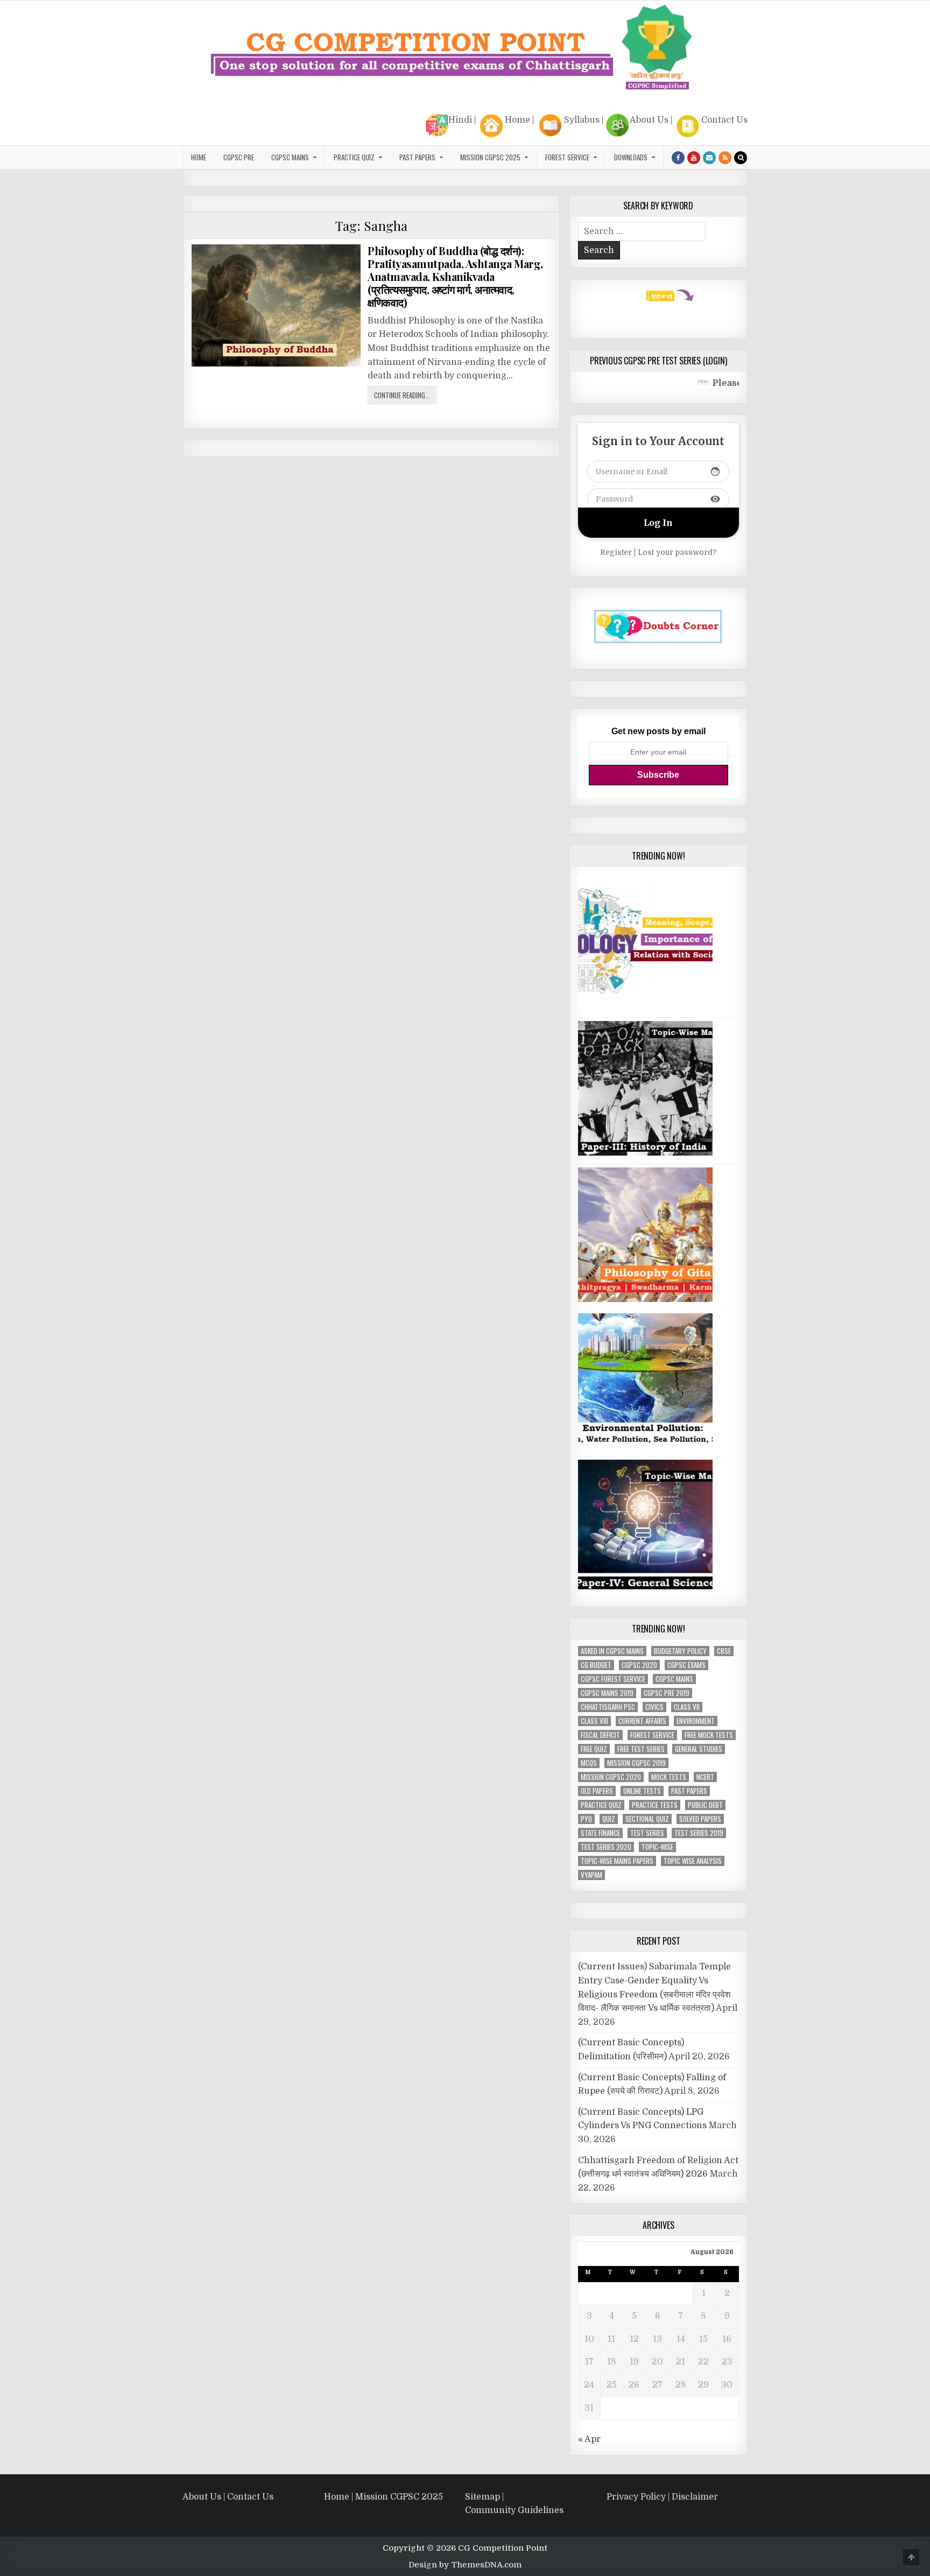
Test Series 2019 (699, 1833)
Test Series (647, 1833)
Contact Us (724, 120)
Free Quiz (594, 1749)
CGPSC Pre (239, 157)
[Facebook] (678, 158)
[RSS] (725, 158)
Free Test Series (641, 1749)
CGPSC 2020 (639, 1665)
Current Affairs (642, 1721)
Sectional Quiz (647, 1819)
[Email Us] (709, 158)
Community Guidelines (514, 2511)
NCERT (705, 1777)
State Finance (600, 1833)
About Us (649, 120)
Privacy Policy (636, 2497)
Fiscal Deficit (600, 1735)
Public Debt (705, 1805)
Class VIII (594, 1721)
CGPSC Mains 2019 (607, 1693)
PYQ (586, 1819)
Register (616, 552)
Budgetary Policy (680, 1651)
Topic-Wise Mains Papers (617, 1861)
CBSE (724, 1651)
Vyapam (591, 1875)
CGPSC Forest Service (613, 1679)
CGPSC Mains (290, 157)
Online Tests (642, 1791)
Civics (654, 1707)
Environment (696, 1721)
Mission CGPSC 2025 (490, 157)
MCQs (589, 1763)
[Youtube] (694, 158)
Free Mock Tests (709, 1735)
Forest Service (567, 157)
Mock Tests (669, 1777)
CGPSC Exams (686, 1665)
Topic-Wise (657, 1847)
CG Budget (596, 1665)
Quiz (609, 1819)
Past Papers (689, 1791)
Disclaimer (695, 2497)
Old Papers (597, 1791)
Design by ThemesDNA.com (465, 2565)
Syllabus (582, 120)
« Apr (589, 2439)
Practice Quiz (354, 157)
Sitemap (482, 2497)
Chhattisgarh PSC (608, 1707)
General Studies (699, 1749)
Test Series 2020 (606, 1847)
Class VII (687, 1707)
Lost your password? (677, 552)
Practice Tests (655, 1805)
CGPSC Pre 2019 (667, 1693)
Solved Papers (700, 1819)
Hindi (460, 120)
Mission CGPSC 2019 (636, 1763)
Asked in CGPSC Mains (612, 1651)
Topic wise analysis (693, 1861)
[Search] (741, 158)
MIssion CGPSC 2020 (611, 1777)
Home (517, 120)
